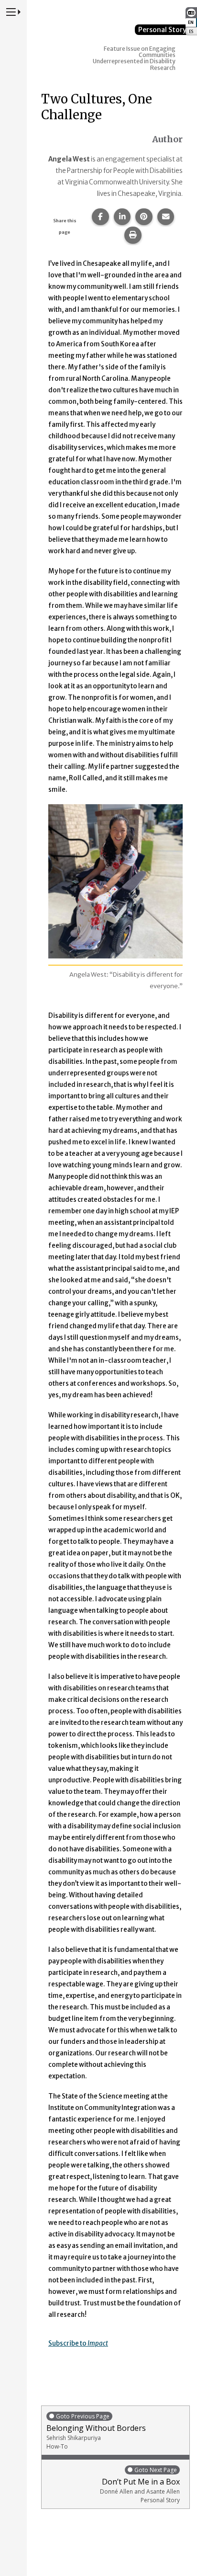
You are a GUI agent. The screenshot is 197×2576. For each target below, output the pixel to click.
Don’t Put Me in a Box (140, 2485)
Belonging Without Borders (96, 2431)
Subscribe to (78, 2343)
